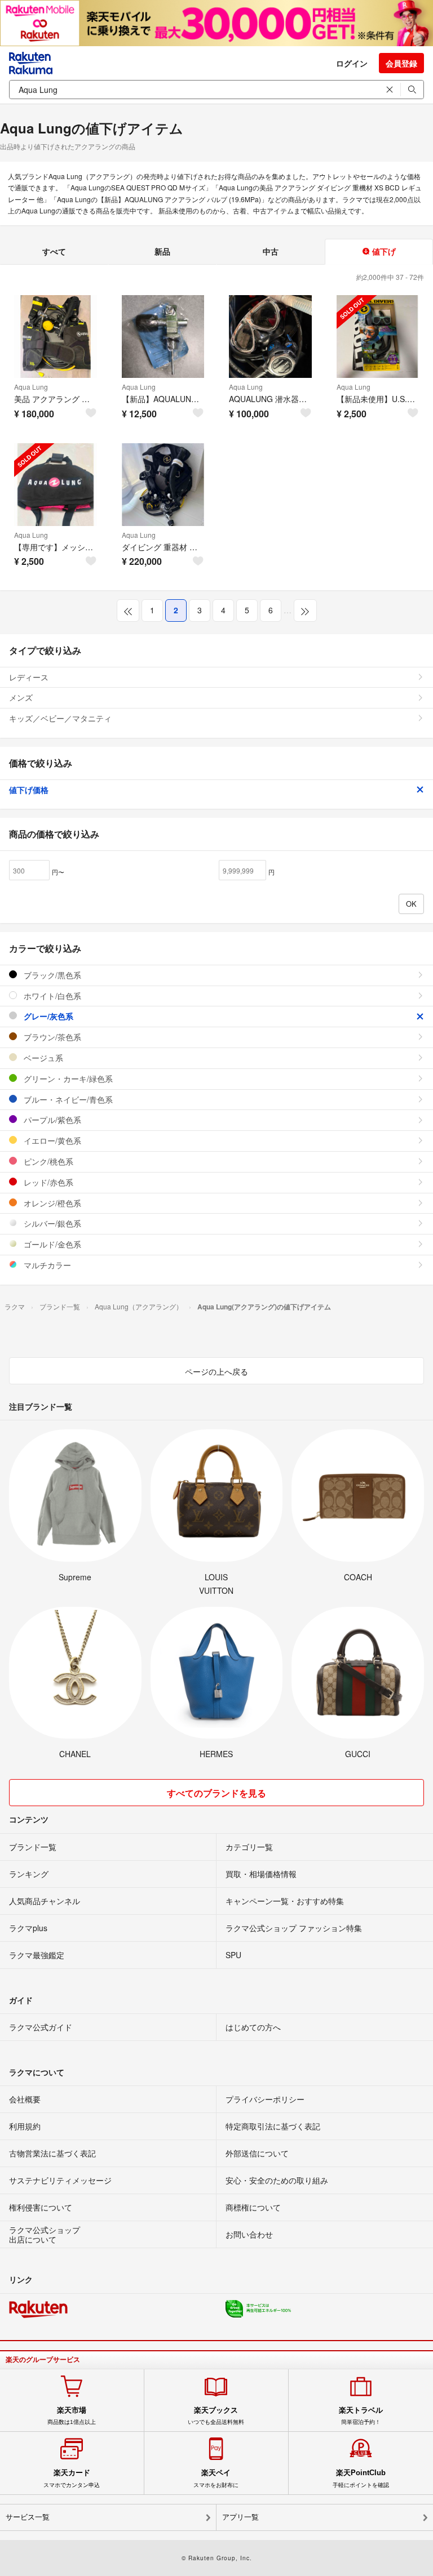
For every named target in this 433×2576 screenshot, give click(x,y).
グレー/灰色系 (47, 1016)
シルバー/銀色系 (51, 1223)
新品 (162, 251)
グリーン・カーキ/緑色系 (67, 1078)
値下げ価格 (29, 790)
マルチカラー (46, 1265)
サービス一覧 (28, 2517)
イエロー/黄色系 (51, 1140)
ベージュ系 (42, 1058)
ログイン (352, 63)
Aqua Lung (31, 387)
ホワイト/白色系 (51, 996)
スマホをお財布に (216, 2478)
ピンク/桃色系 (47, 1161)
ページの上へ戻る (216, 1371)
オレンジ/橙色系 (51, 1203)
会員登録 (401, 63)
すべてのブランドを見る (216, 1793)
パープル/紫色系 (51, 1120)
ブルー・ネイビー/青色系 (67, 1099)
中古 (271, 251)
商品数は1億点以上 (72, 2415)
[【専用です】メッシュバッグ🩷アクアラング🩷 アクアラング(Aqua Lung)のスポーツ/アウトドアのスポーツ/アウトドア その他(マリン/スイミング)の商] (56, 485)
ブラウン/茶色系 (51, 1037)
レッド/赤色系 (47, 1182)
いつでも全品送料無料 (216, 2415)
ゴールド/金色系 (51, 1244)
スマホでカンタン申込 (72, 2478)
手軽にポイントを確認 (361, 2478)
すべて (54, 251)
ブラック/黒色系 (51, 975)
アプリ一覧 (240, 2517)
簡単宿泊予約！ (361, 2415)
